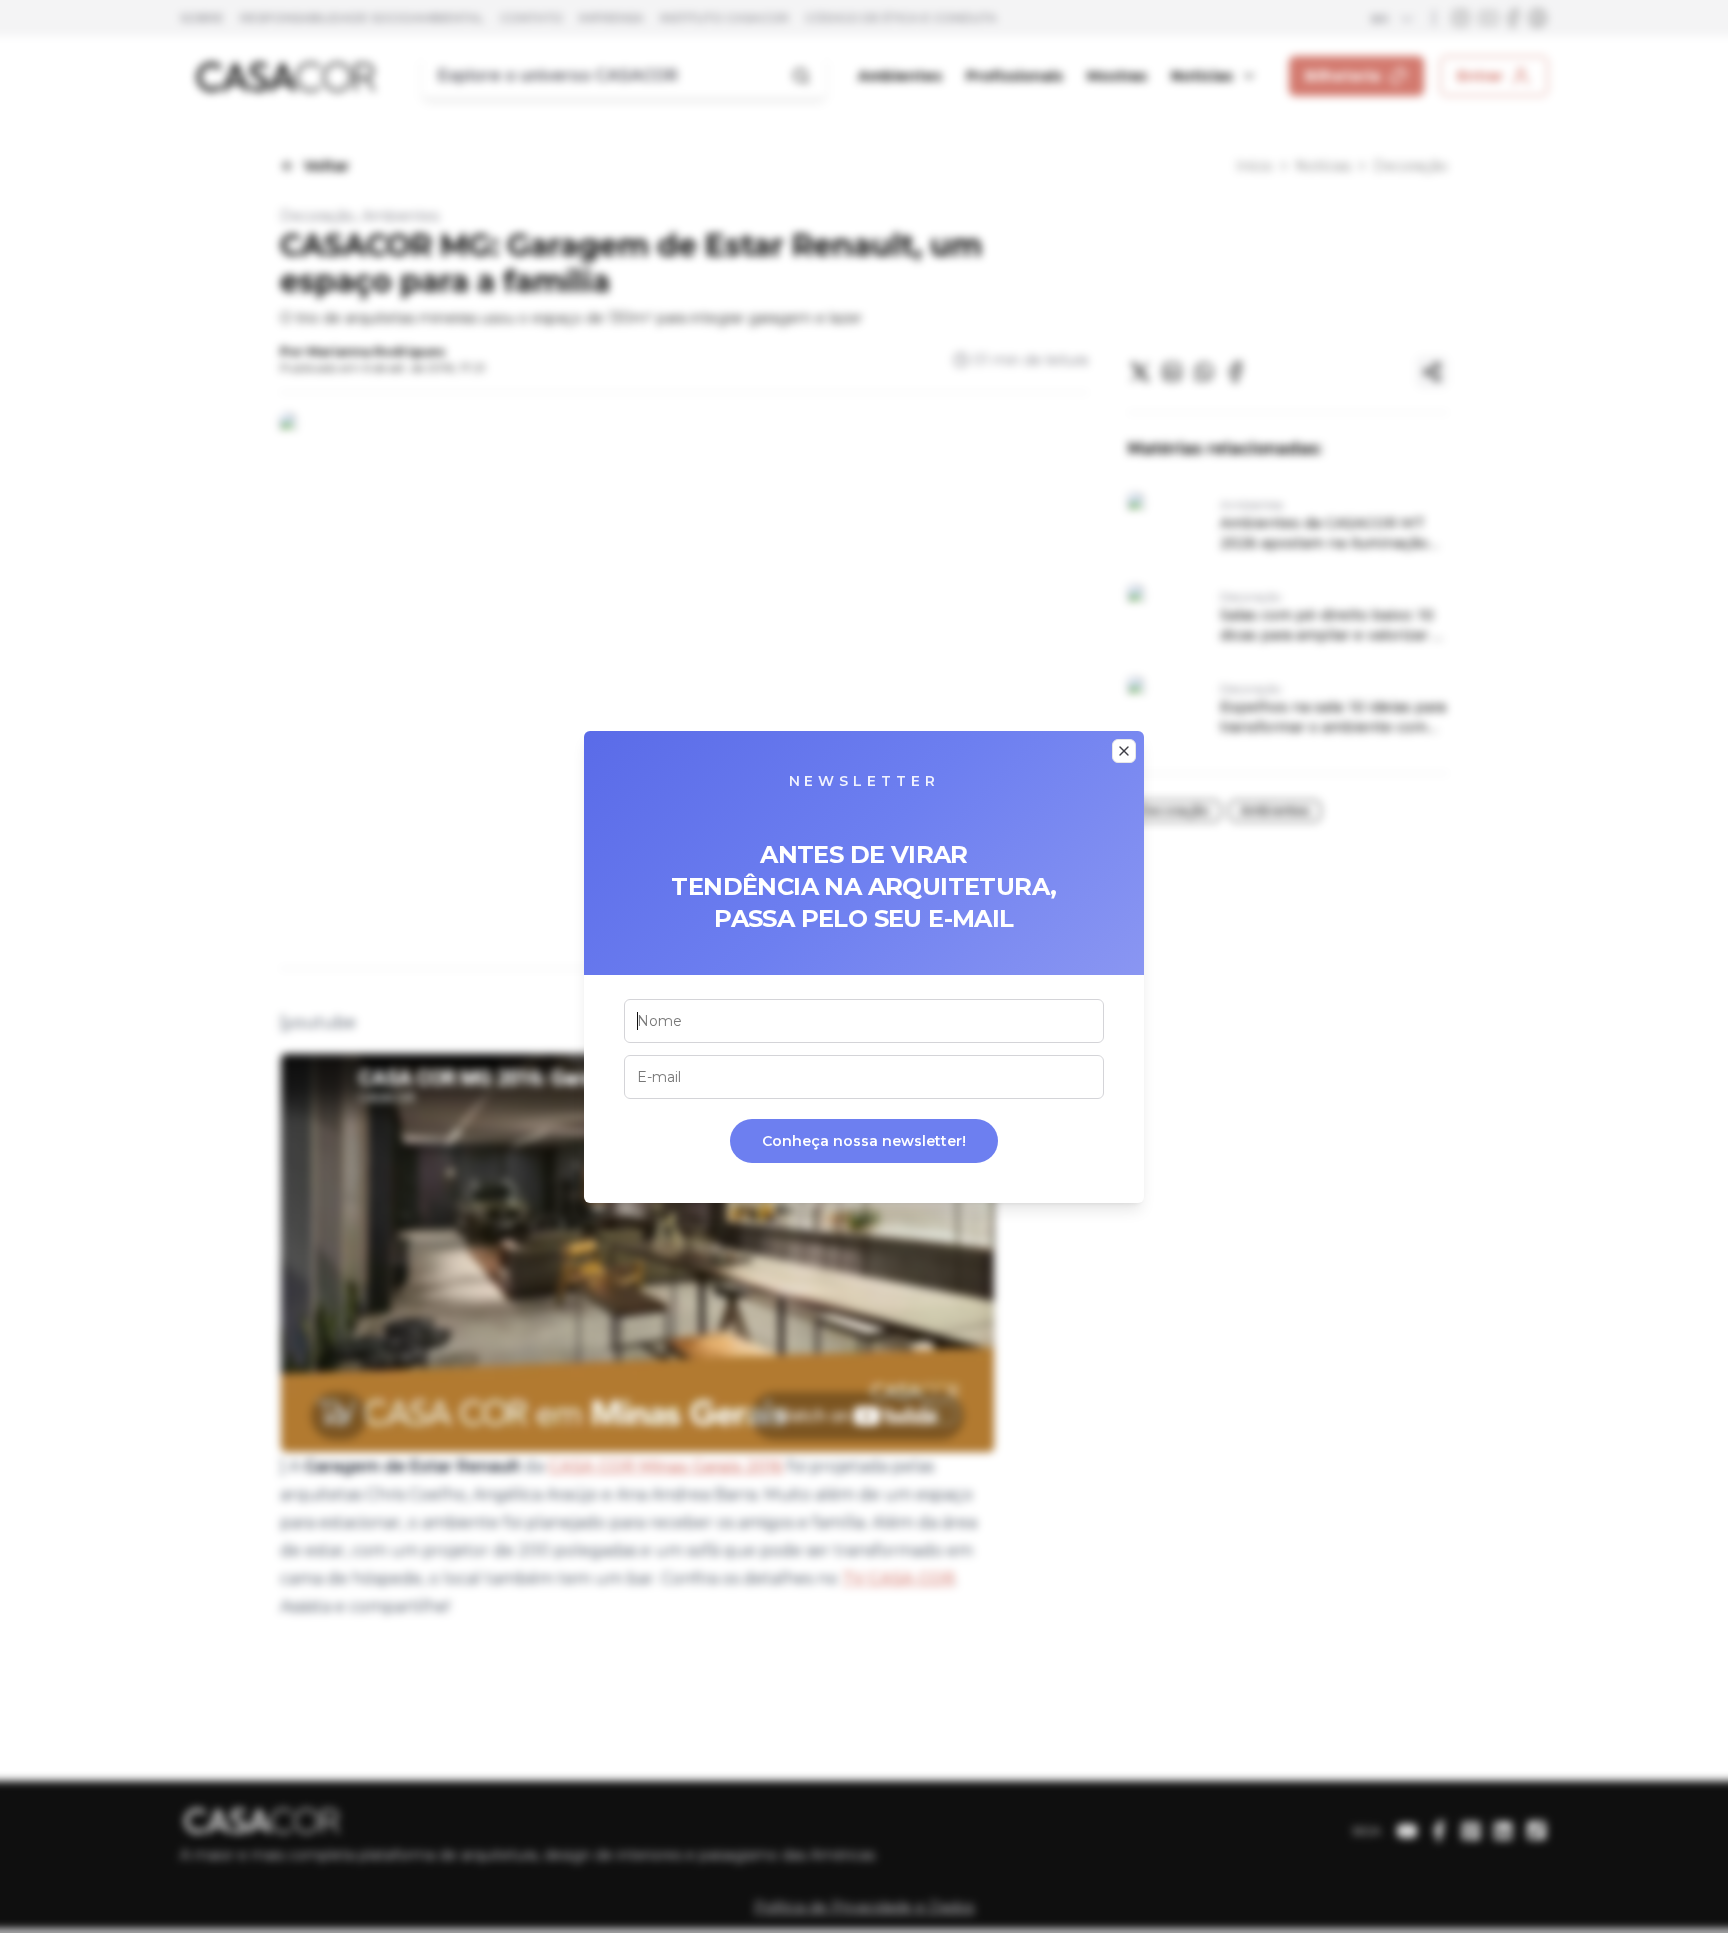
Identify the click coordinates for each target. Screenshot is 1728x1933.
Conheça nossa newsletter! (864, 1141)
